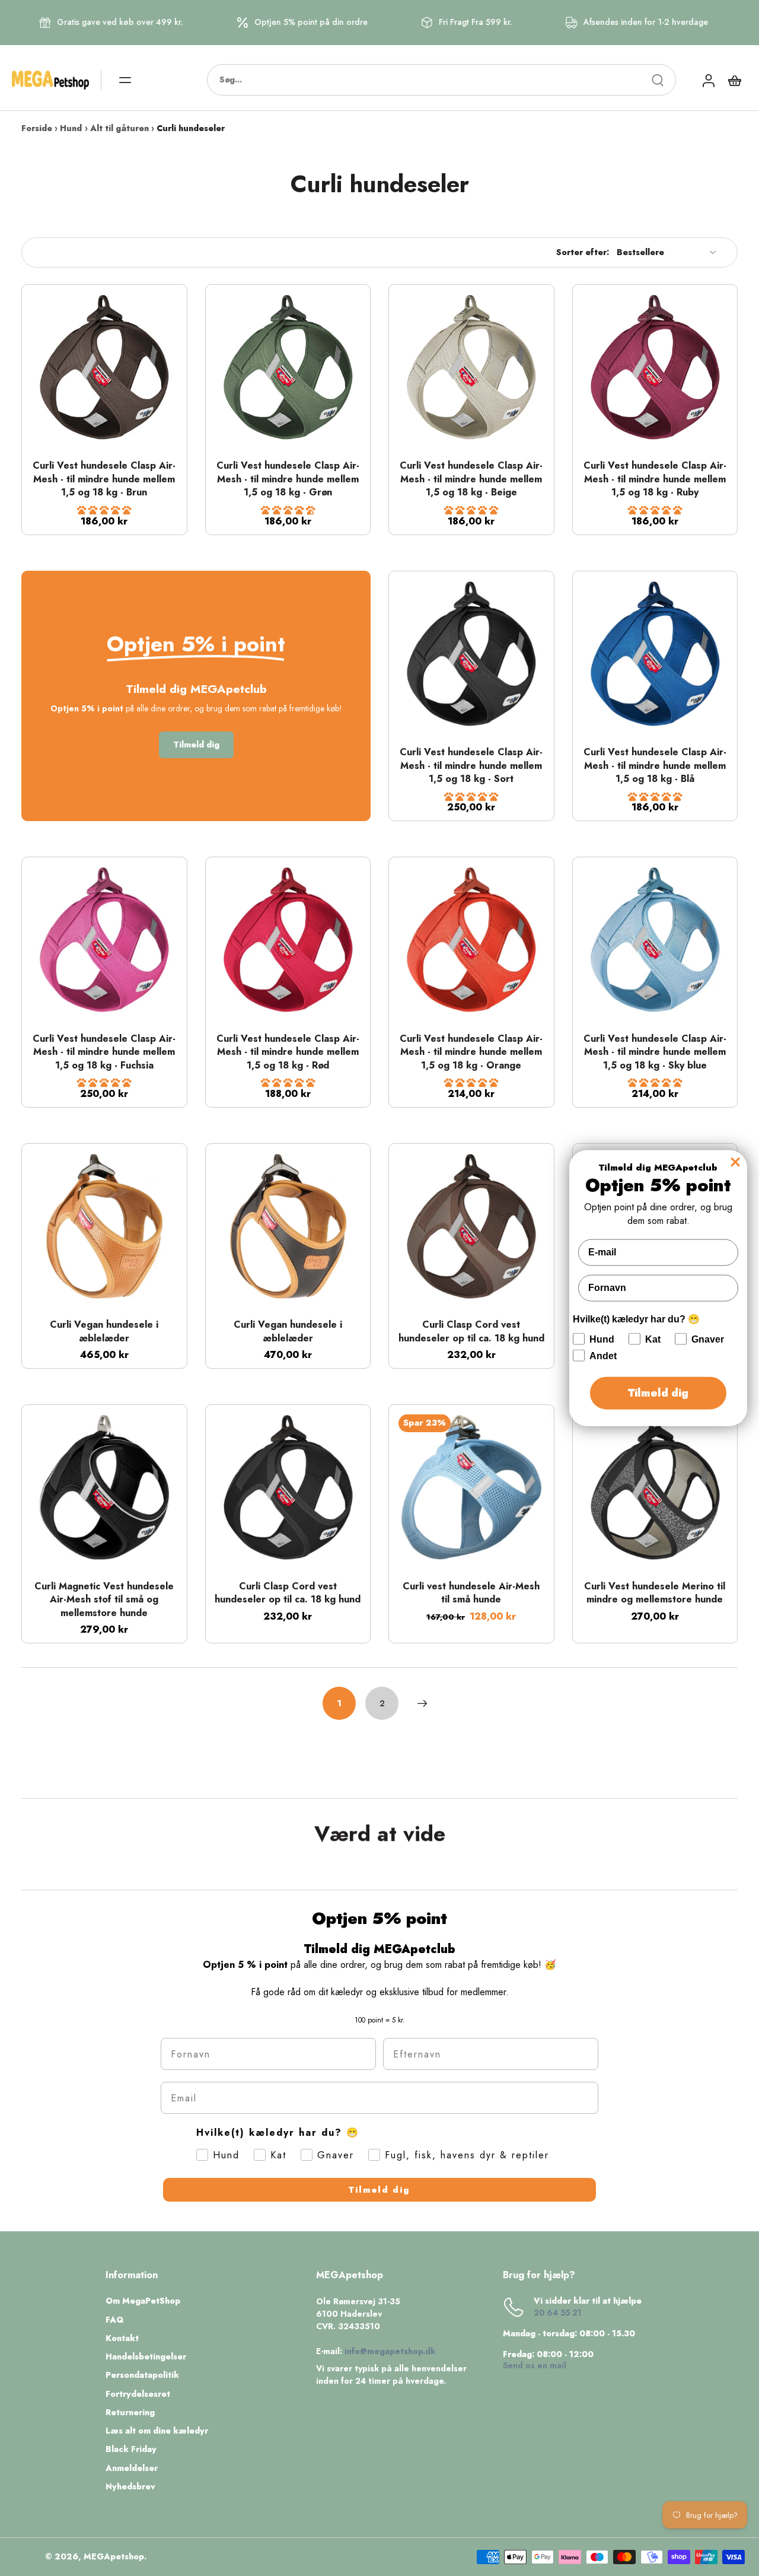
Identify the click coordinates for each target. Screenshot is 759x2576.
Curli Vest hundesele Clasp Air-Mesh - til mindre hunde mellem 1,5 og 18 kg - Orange (471, 1052)
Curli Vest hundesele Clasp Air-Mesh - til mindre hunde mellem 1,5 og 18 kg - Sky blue (655, 1052)
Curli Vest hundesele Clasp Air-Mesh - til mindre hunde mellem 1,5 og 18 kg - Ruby (655, 479)
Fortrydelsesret (138, 2394)
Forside (37, 128)
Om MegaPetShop (143, 2301)
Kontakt (122, 2338)
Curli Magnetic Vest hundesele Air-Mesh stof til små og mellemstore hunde (104, 1599)
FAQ (115, 2320)
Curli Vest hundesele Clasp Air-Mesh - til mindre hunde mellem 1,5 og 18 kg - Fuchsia (104, 1052)
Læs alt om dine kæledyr (157, 2431)
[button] (104, 510)
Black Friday (131, 2449)
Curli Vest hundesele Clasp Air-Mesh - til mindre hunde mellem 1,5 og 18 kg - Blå (655, 765)
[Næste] (422, 1703)
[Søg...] (658, 80)
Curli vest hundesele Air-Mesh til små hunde (471, 1593)
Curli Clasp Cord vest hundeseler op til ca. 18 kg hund (471, 1331)
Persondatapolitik (142, 2375)
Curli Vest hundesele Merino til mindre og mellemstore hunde (655, 1593)
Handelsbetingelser (146, 2357)
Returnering (130, 2413)
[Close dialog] (735, 1162)
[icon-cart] (734, 80)
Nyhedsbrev (130, 2487)
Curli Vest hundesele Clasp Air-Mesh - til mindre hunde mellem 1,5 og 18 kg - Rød (288, 1052)
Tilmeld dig (379, 2190)
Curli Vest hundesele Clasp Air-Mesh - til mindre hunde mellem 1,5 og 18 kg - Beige (471, 479)
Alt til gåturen (119, 128)
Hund (71, 128)
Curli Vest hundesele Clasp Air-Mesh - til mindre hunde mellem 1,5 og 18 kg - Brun (104, 479)
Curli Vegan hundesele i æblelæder (104, 1331)
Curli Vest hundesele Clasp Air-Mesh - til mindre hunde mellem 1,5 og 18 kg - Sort (471, 765)
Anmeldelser (132, 2468)
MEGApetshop (114, 2556)
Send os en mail (535, 2365)
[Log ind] (708, 80)
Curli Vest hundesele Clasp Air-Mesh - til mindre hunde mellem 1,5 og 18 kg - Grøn (288, 479)
